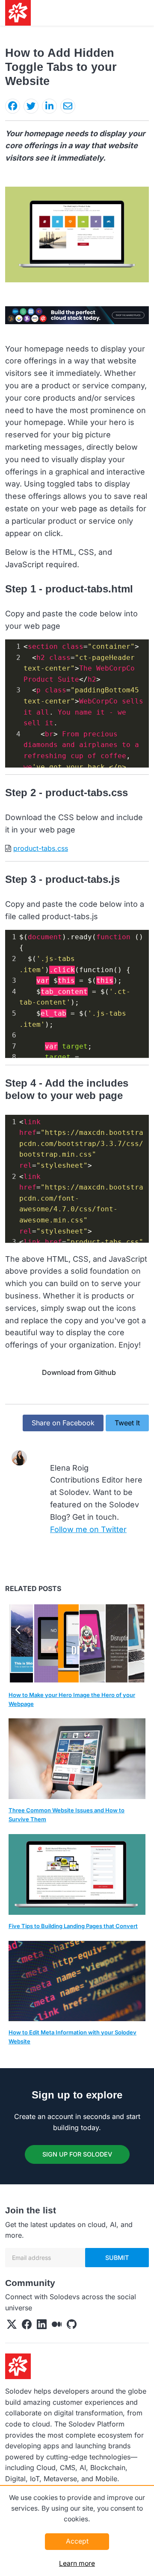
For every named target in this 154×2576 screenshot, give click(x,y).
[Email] (68, 106)
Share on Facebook (63, 1423)
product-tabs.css (41, 848)
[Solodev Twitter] (12, 2326)
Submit (117, 2258)
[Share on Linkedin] (49, 106)
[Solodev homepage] (18, 2366)
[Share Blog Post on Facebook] (13, 106)
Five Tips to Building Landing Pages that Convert (73, 1926)
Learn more (77, 2563)
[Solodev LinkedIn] (42, 2326)
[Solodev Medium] (57, 2326)
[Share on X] (31, 106)
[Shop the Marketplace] (77, 314)
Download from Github (79, 1372)
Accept (77, 2541)
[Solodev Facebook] (27, 2326)
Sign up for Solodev (77, 2154)
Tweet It (127, 1423)
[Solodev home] (18, 13)
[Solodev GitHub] (72, 2326)
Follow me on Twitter (88, 1529)
